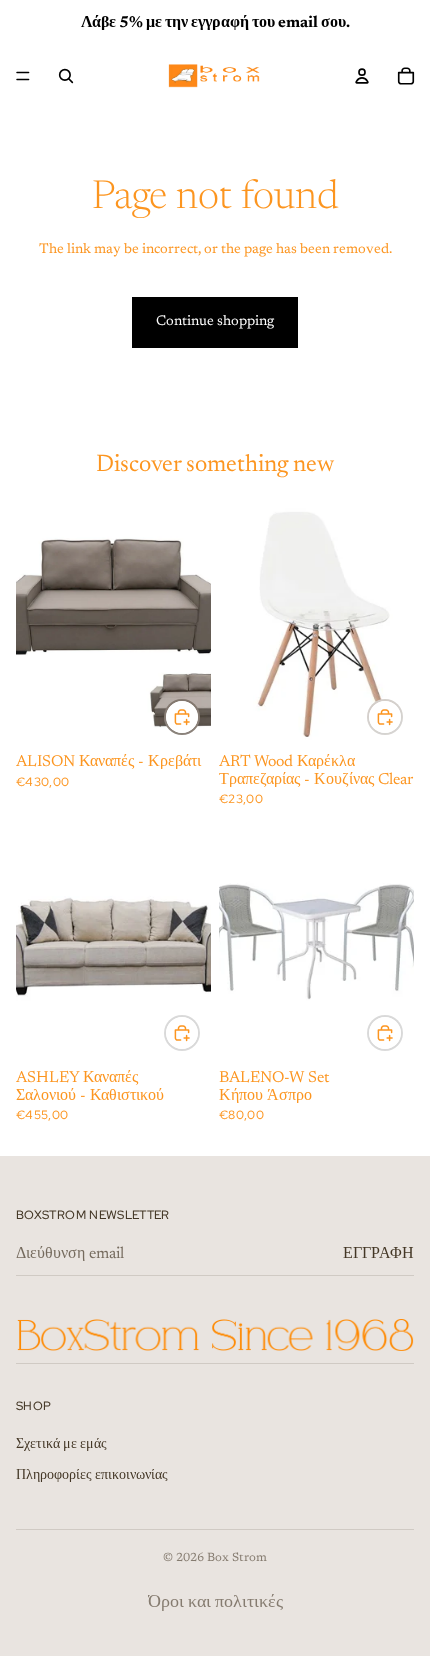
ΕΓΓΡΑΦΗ (378, 1254)
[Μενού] (23, 76)
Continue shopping (215, 322)
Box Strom (237, 1558)
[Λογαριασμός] (362, 76)
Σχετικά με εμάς (61, 1445)
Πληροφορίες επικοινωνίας (92, 1477)
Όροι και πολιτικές (215, 1603)
